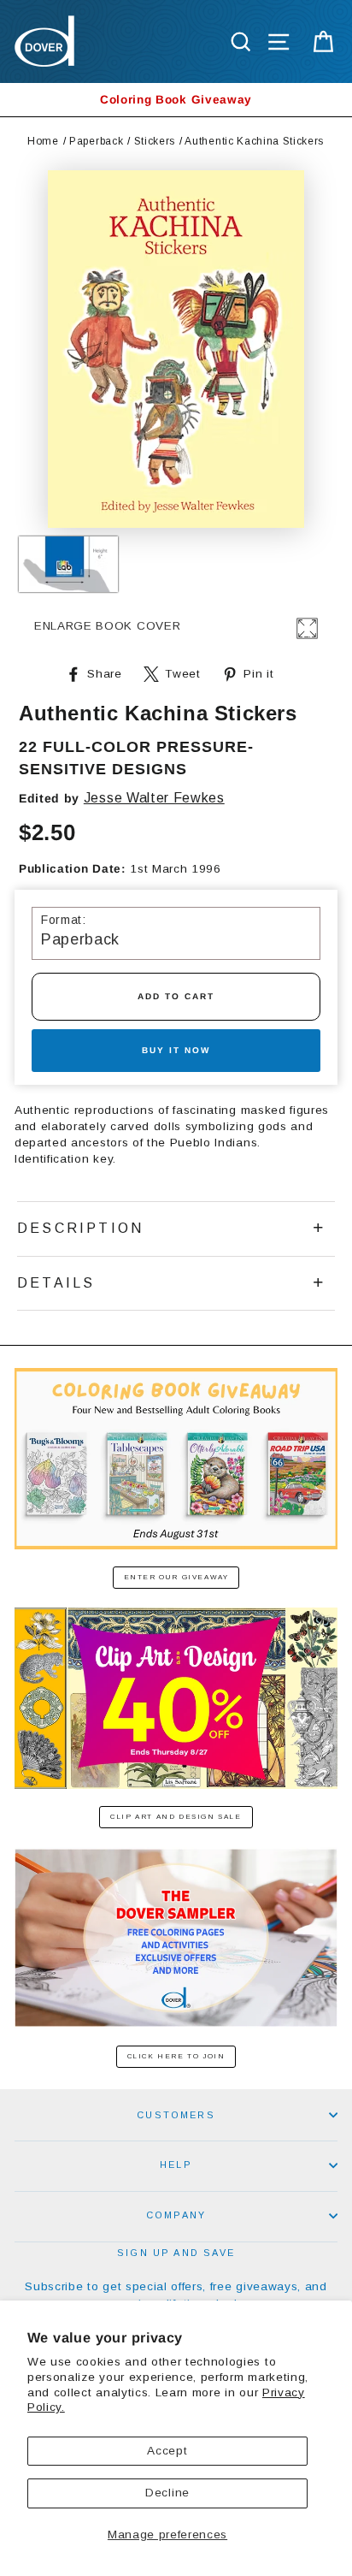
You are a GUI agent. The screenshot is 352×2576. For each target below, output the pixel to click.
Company (176, 2215)
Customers (176, 2115)
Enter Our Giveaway (176, 1577)
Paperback (96, 141)
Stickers (155, 141)
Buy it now (176, 1050)
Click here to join (176, 2056)
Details (56, 1283)
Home (43, 141)
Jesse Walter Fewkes (154, 798)
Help (176, 2164)
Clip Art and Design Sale (176, 1817)
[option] (176, 100)
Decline (167, 2493)
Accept (167, 2451)
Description (80, 1228)
